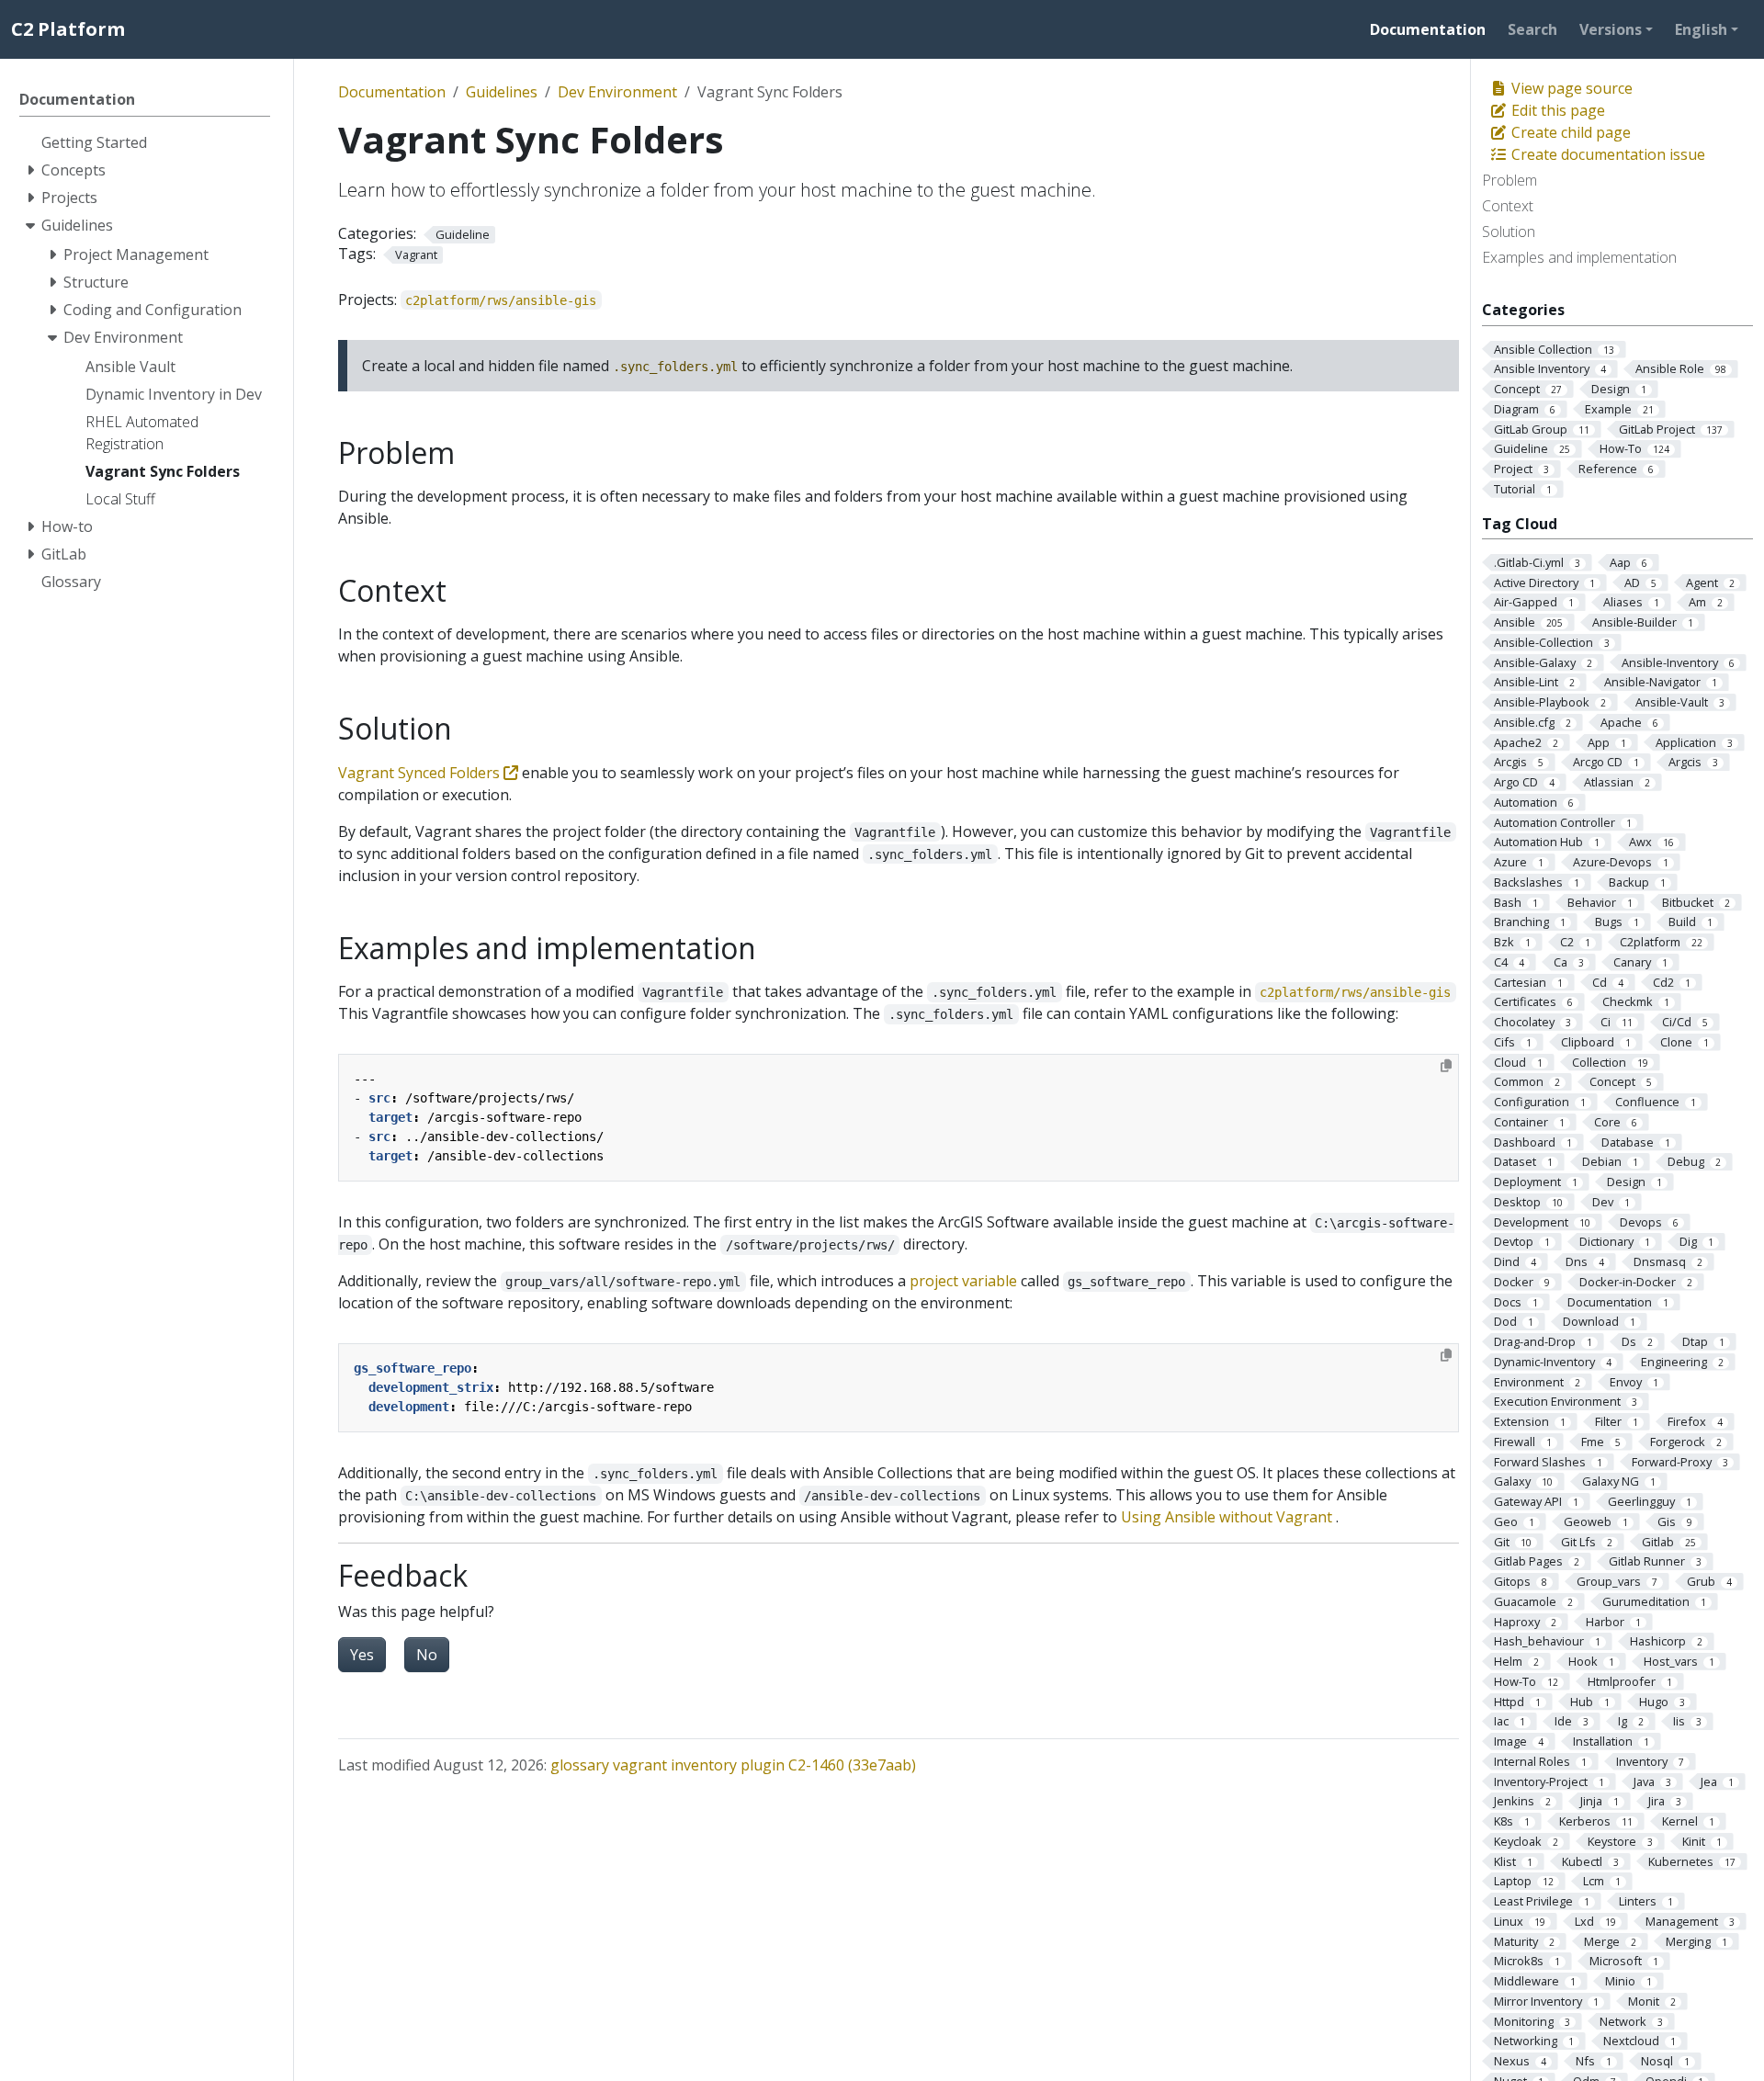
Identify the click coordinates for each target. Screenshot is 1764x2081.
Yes (362, 1655)
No (427, 1655)
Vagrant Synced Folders (421, 773)
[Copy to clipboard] (1446, 1066)
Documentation (392, 92)
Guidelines (502, 92)
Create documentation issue (1606, 154)
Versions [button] (1611, 29)
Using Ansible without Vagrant (1227, 1517)
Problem (1510, 180)
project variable (963, 1281)
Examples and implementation (1579, 257)
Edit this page (1556, 110)
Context (1508, 206)
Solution (1509, 232)
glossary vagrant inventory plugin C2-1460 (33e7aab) (733, 1765)
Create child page (1569, 132)
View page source (1570, 88)
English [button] (1701, 29)
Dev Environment (617, 92)
